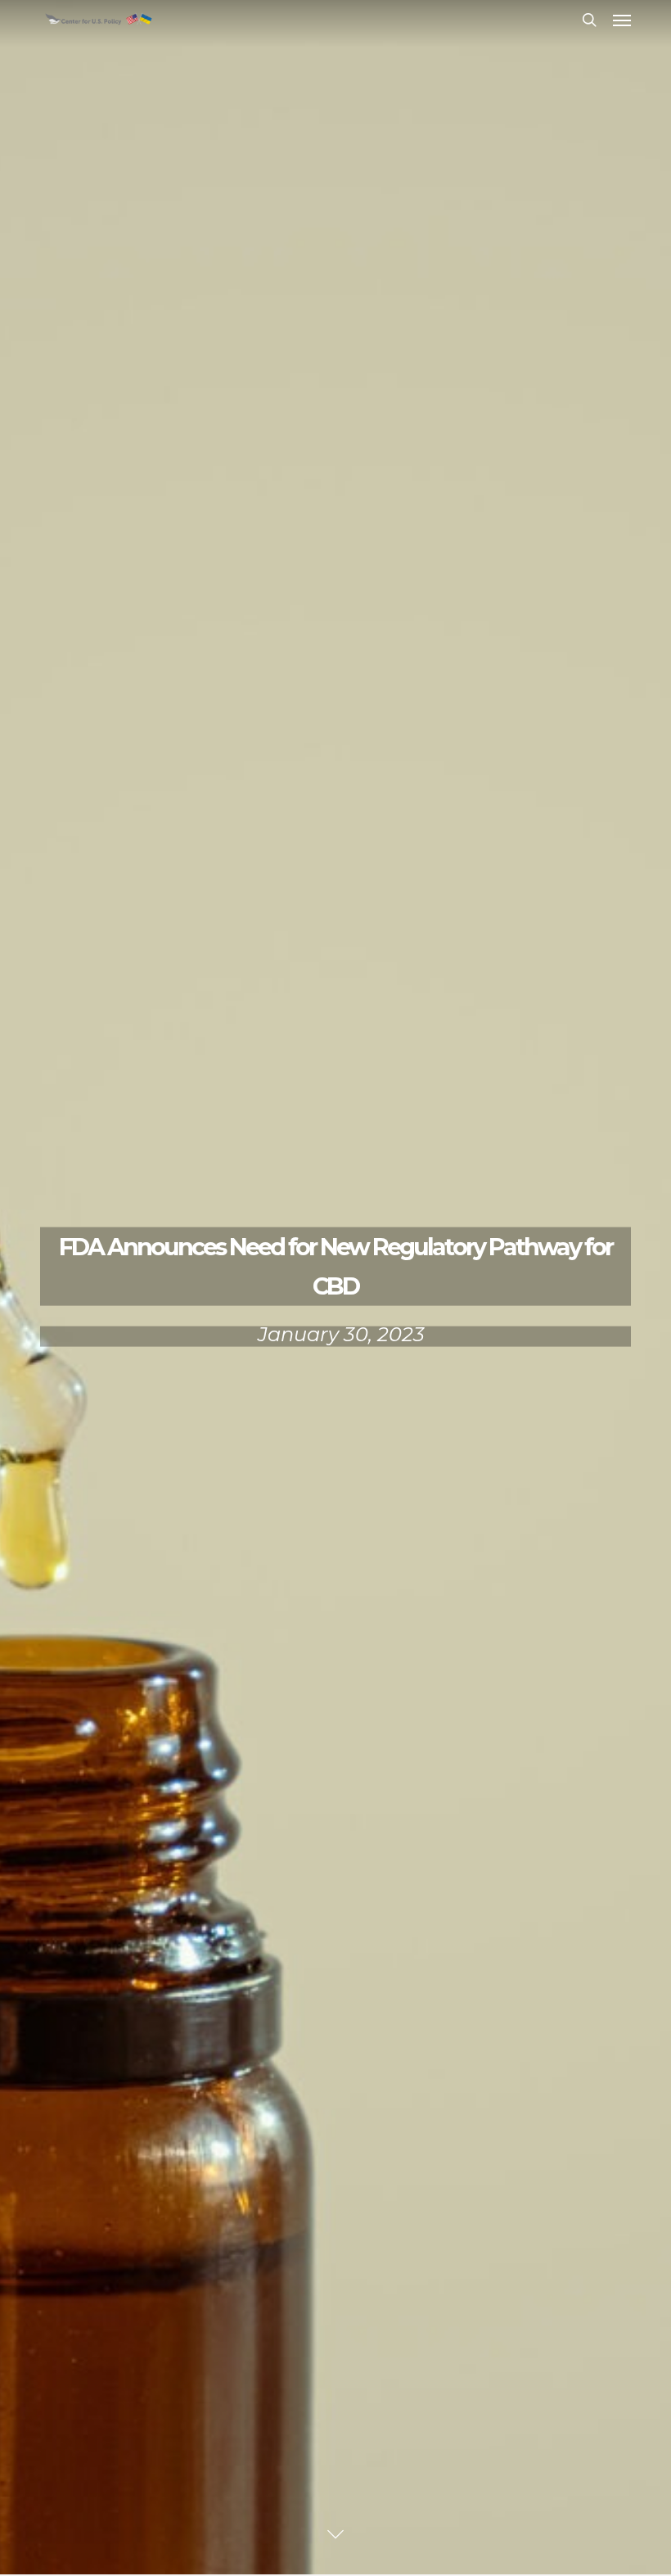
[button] (622, 20)
